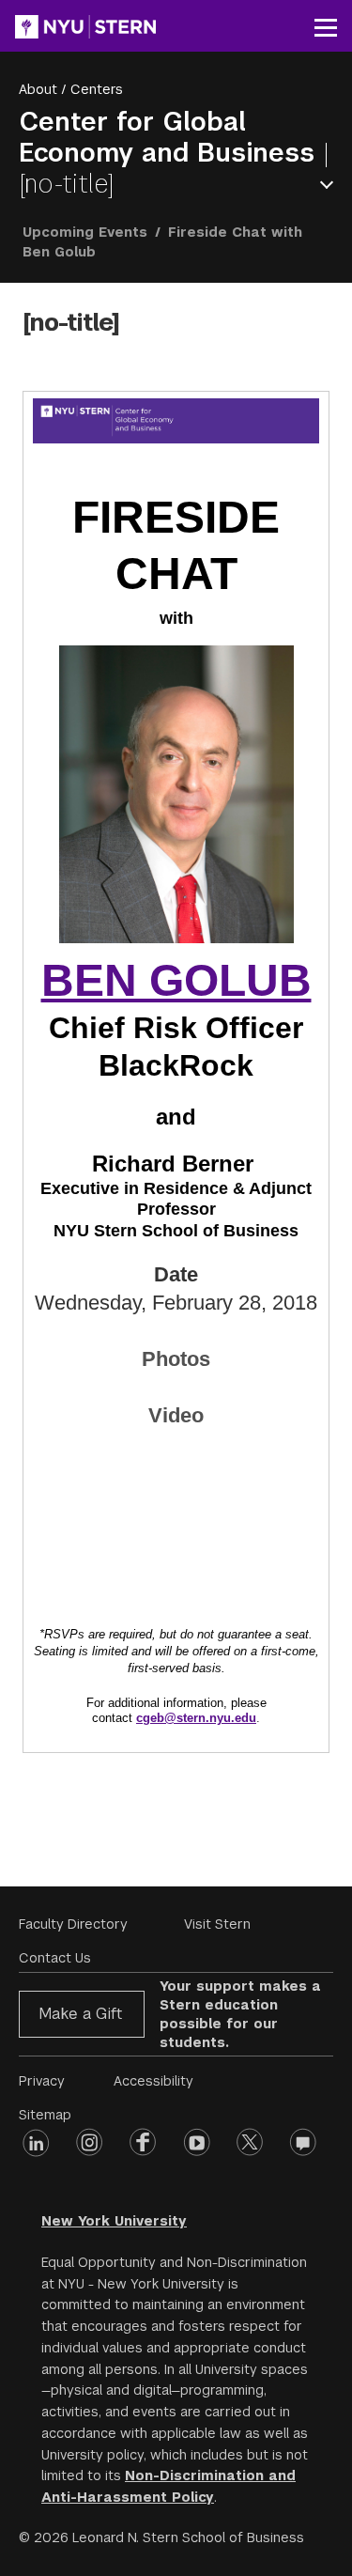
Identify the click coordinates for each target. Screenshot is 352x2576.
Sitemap (45, 2115)
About (38, 89)
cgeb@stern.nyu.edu (196, 1718)
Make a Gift (80, 2014)
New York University (114, 2221)
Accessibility (153, 2081)
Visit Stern (217, 1924)
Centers (97, 89)
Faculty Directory (73, 1924)
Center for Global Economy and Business (171, 137)
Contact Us (55, 1958)
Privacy (42, 2081)
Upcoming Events (85, 232)
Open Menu (330, 185)
